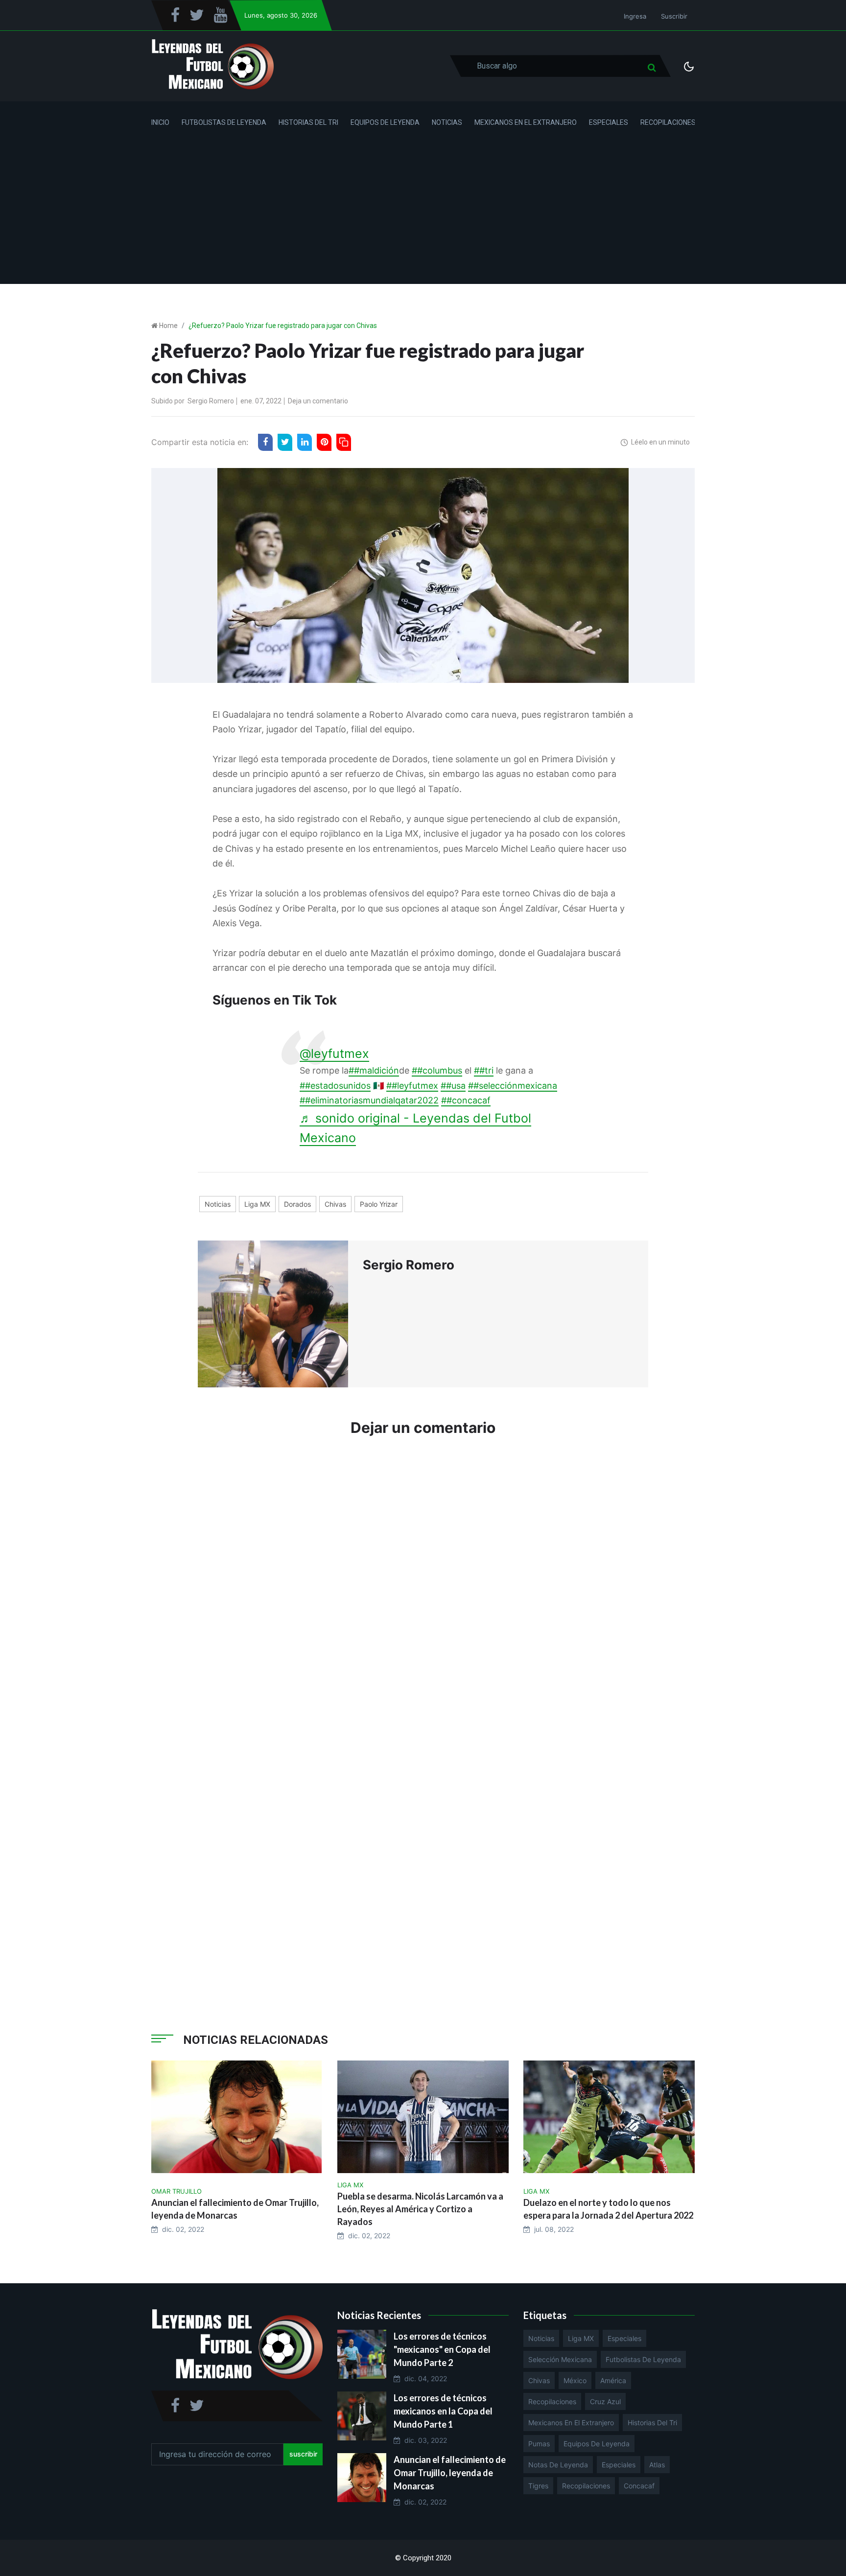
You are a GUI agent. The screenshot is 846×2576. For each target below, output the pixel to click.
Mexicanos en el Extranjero (526, 122)
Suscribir (674, 16)
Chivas (335, 1204)
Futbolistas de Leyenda (224, 122)
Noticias (447, 122)
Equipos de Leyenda (385, 122)
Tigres (538, 2486)
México (575, 2380)
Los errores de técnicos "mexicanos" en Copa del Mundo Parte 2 (442, 2349)
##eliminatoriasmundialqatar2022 (369, 1100)
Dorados (297, 1204)
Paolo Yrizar (379, 1204)
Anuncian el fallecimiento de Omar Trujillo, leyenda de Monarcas (450, 2473)
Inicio (160, 122)
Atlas (657, 2465)
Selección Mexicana (560, 2359)
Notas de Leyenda (558, 2465)
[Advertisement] (423, 215)
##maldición (374, 1070)
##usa (453, 1086)
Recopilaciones (668, 122)
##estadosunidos (335, 1086)
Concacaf (639, 2486)
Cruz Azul (605, 2401)
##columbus (437, 1070)
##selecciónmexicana (513, 1086)
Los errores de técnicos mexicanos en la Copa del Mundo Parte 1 (443, 2411)
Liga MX (257, 1204)
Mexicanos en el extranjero (571, 2423)
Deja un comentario (318, 401)
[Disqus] (423, 1592)
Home (168, 326)
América (613, 2380)
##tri (484, 1070)
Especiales (609, 122)
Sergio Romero (211, 401)
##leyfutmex (412, 1086)
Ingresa (635, 16)
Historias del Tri (308, 122)
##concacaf (466, 1100)
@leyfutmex (334, 1054)
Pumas (539, 2444)
